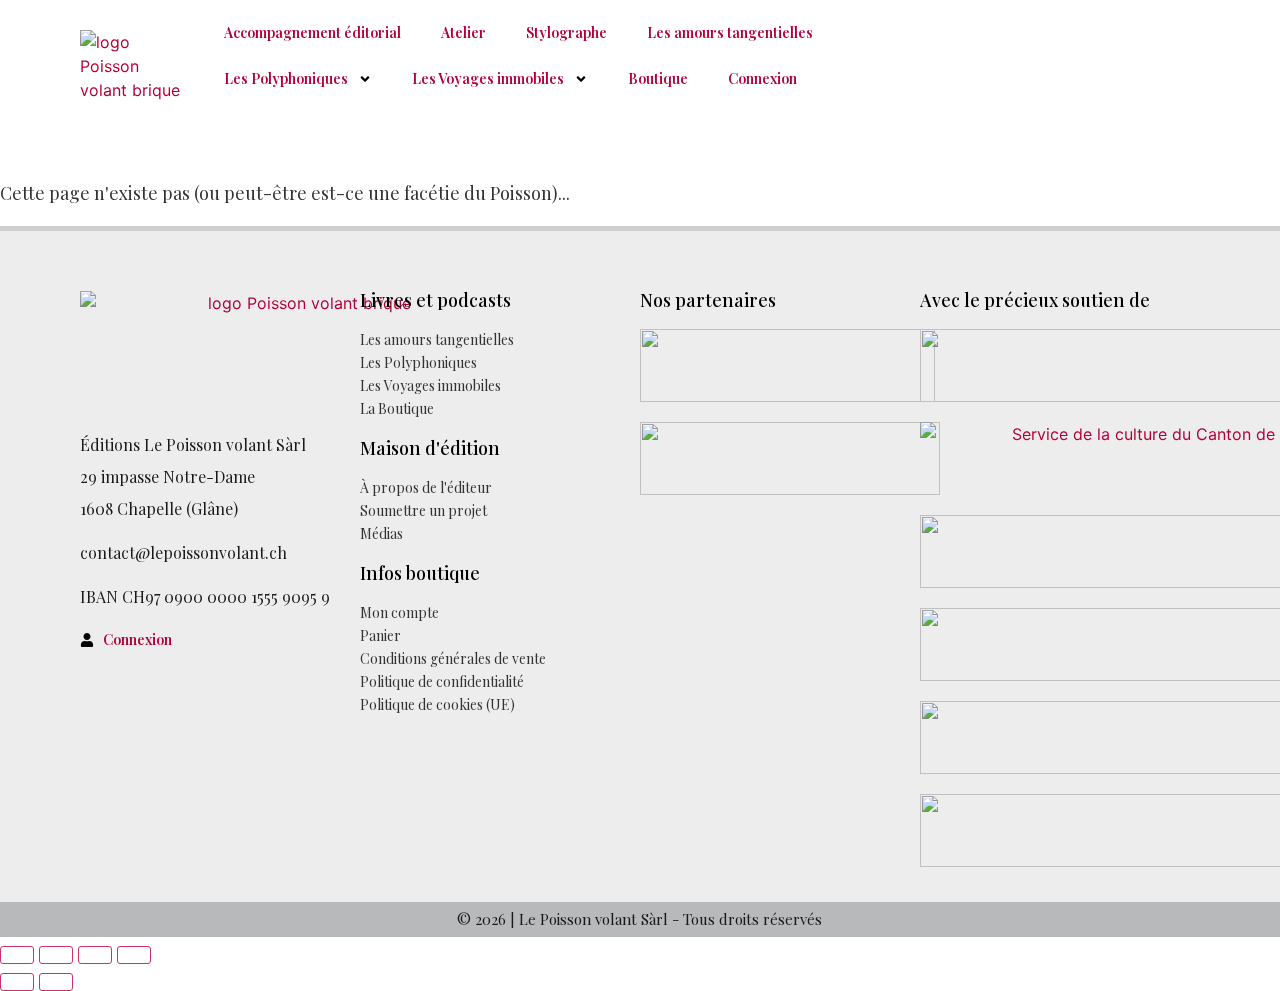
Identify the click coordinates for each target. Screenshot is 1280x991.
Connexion (762, 78)
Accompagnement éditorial (312, 32)
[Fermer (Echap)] (134, 955)
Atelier (463, 32)
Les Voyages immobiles (488, 78)
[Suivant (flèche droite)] (56, 982)
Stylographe (566, 32)
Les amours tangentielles (730, 32)
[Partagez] (95, 955)
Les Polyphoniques (286, 78)
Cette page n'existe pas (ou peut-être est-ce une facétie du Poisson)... (285, 193)
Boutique (658, 78)
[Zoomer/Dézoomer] (17, 955)
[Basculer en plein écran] (56, 955)
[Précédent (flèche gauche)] (17, 982)
